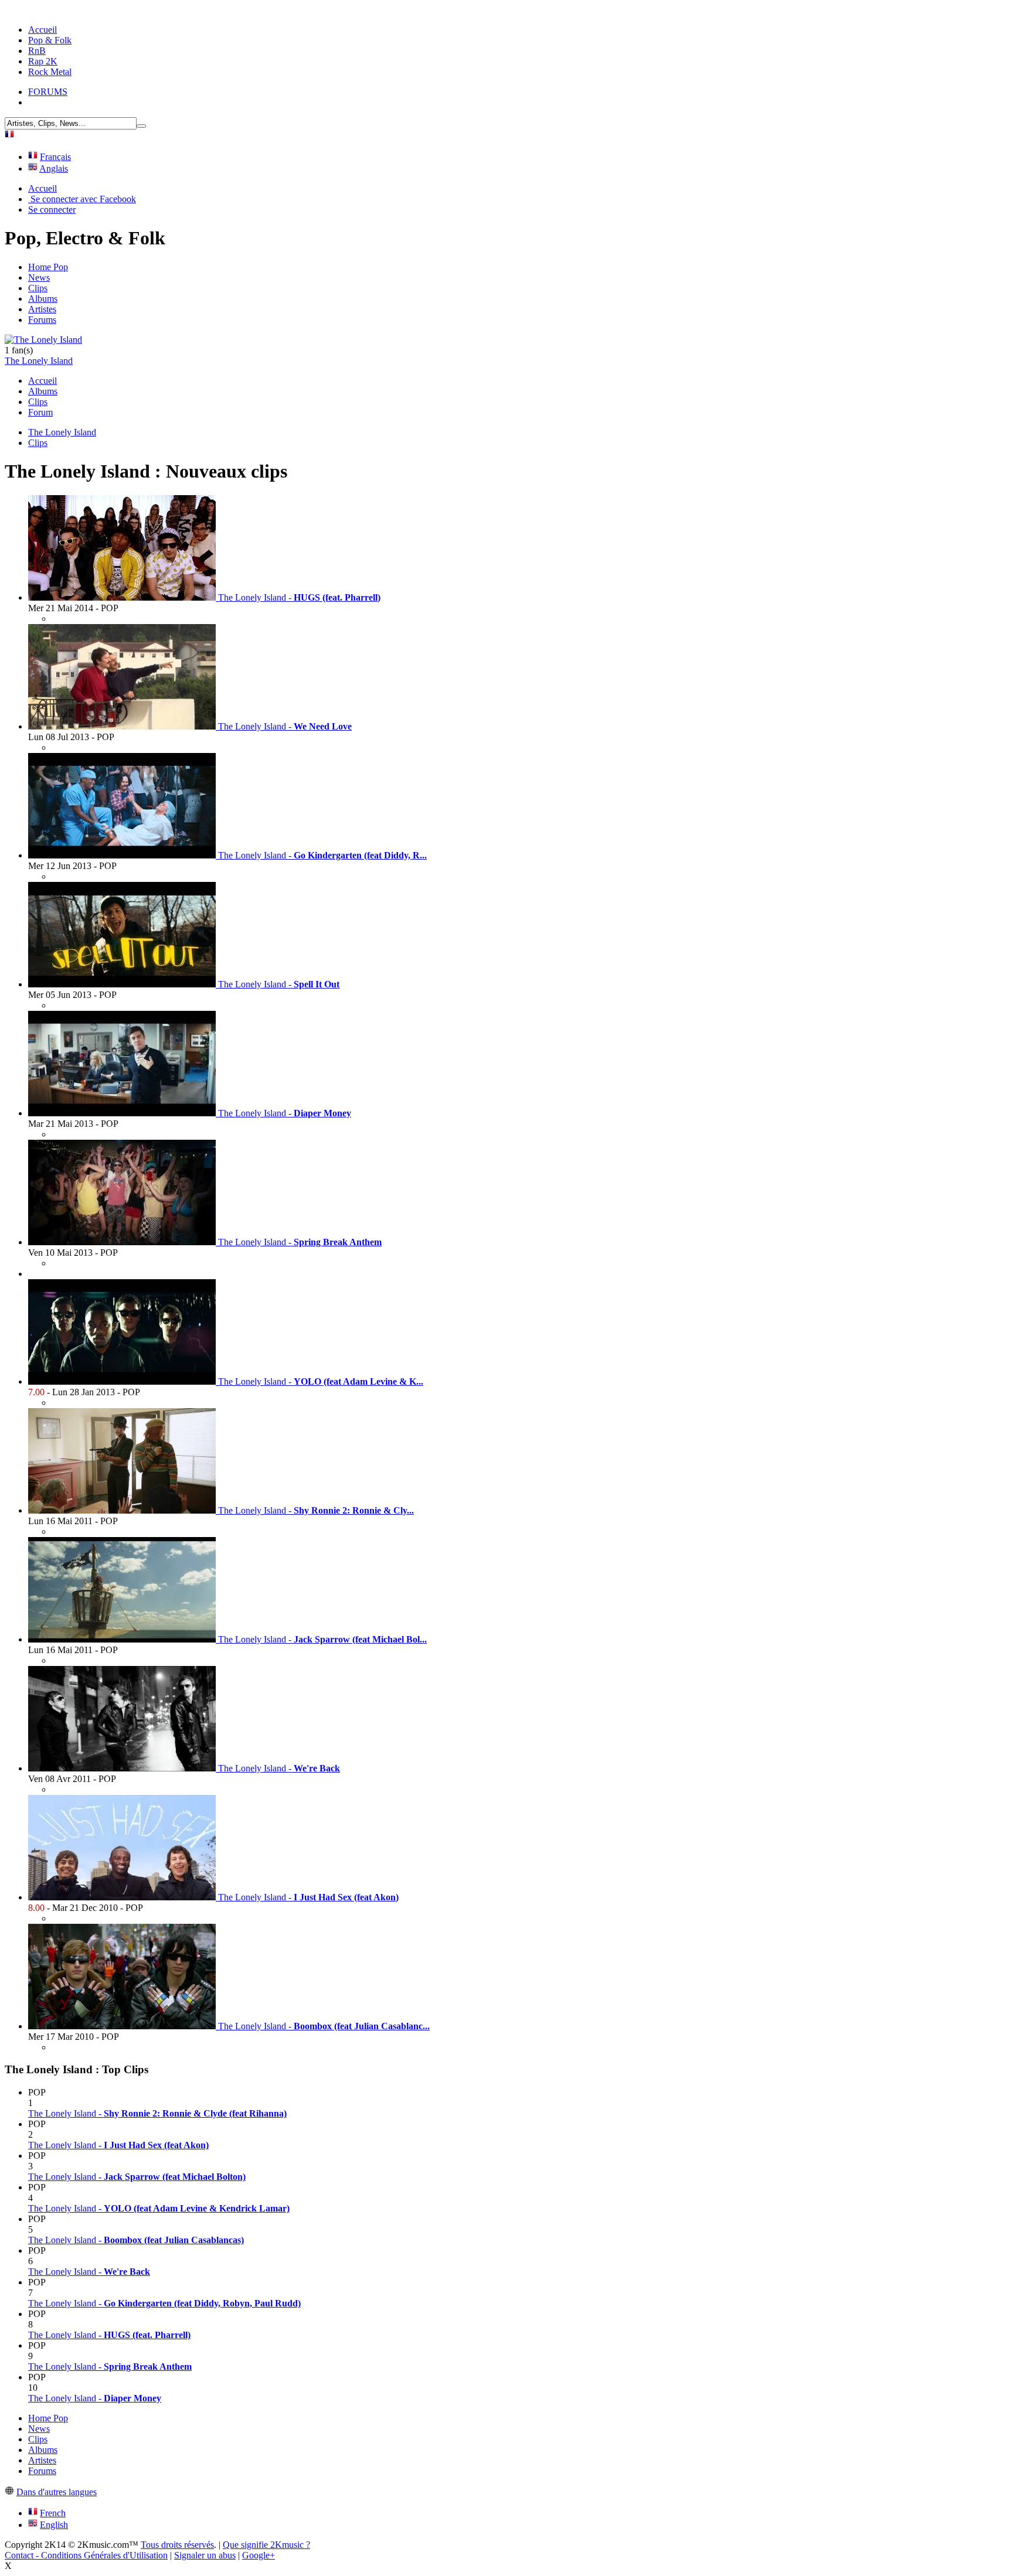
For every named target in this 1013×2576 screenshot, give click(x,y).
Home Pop (48, 267)
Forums (42, 320)
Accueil (43, 30)
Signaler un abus (205, 2555)
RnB (37, 51)
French (53, 2513)
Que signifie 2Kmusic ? (266, 2545)
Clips (38, 288)
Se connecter (52, 209)
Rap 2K (43, 61)
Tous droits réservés (177, 2545)
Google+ (259, 2555)
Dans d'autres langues (57, 2492)
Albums (43, 299)
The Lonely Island (39, 361)
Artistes (42, 309)
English (54, 2525)
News (39, 277)
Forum (40, 412)
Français (55, 157)
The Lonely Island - (157, 2113)
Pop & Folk (50, 40)
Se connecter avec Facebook (82, 199)
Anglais (54, 168)
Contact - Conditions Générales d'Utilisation (86, 2555)
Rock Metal (50, 72)
